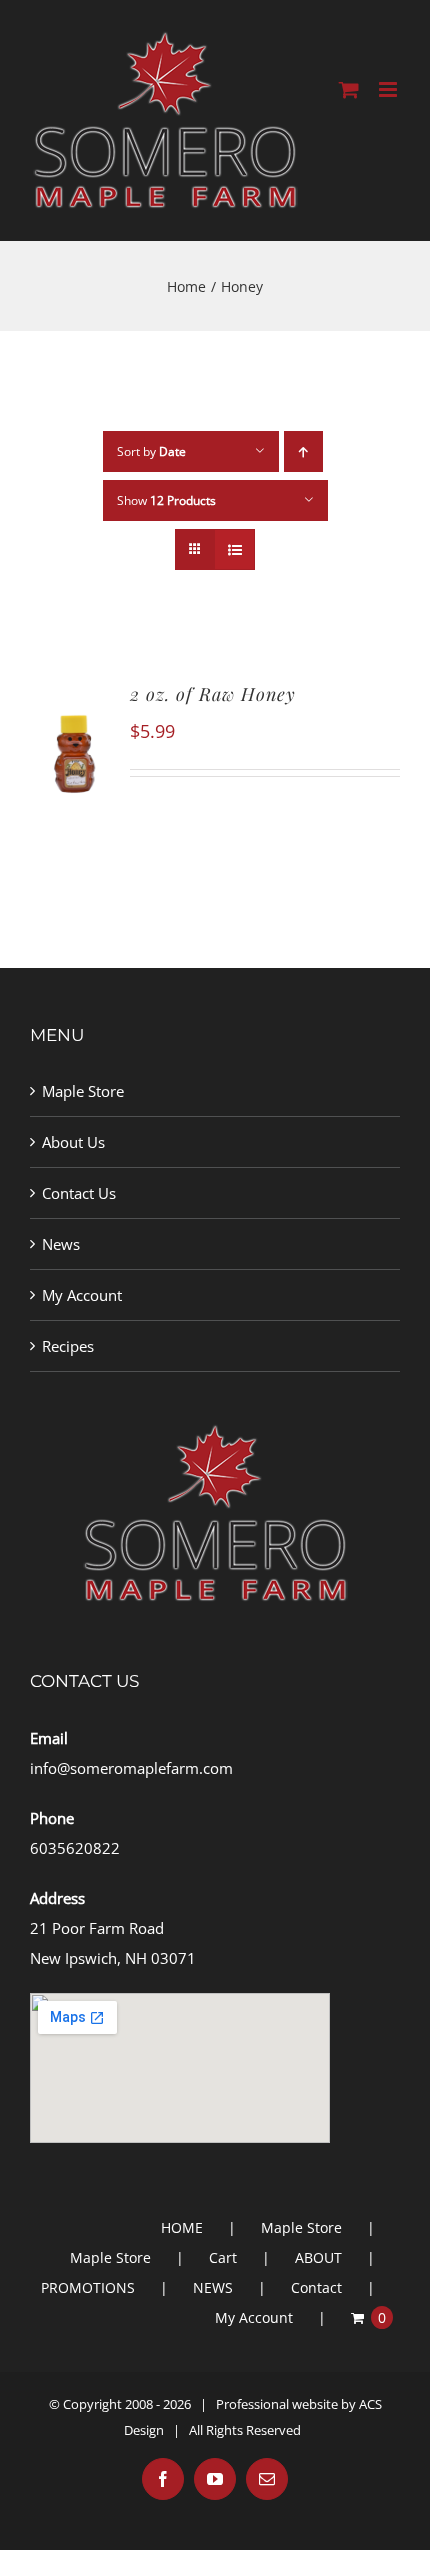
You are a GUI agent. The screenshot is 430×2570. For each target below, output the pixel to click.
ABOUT (318, 2257)
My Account (82, 1295)
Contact (316, 2287)
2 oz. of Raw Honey (213, 694)
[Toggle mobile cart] (349, 89)
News (61, 1244)
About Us (73, 1142)
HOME (182, 2227)
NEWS (213, 2287)
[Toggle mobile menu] (389, 89)
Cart (223, 2257)
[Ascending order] (303, 451)
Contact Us (79, 1193)
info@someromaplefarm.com (131, 1768)
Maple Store (83, 1091)
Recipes (68, 1346)
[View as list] (234, 549)
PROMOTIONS (88, 2287)
